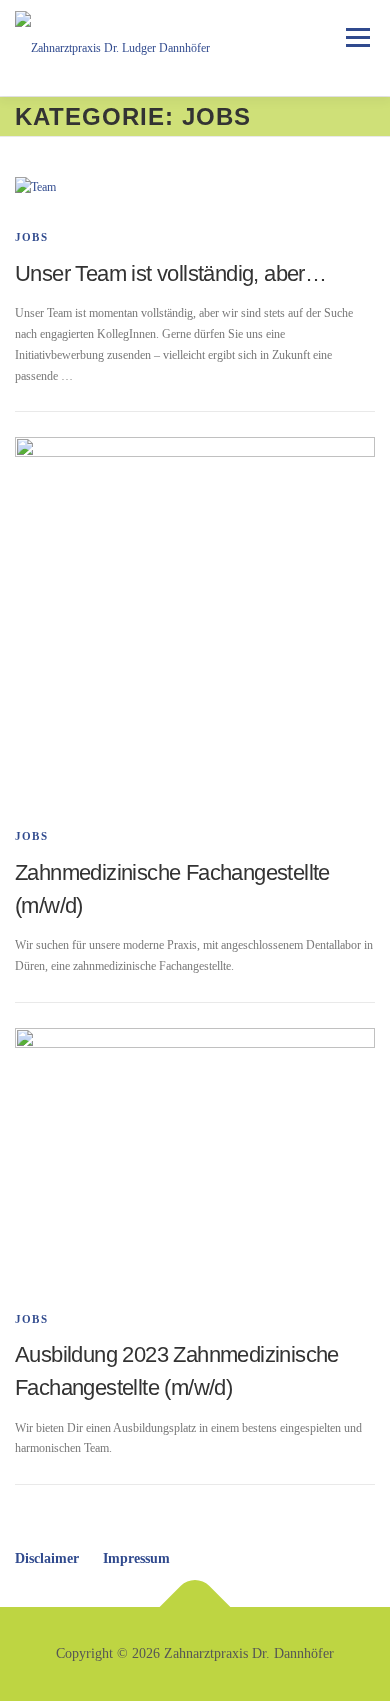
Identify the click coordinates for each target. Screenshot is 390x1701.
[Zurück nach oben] (195, 1607)
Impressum (136, 1558)
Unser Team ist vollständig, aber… (170, 273)
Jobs (31, 237)
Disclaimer (47, 1558)
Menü (354, 37)
